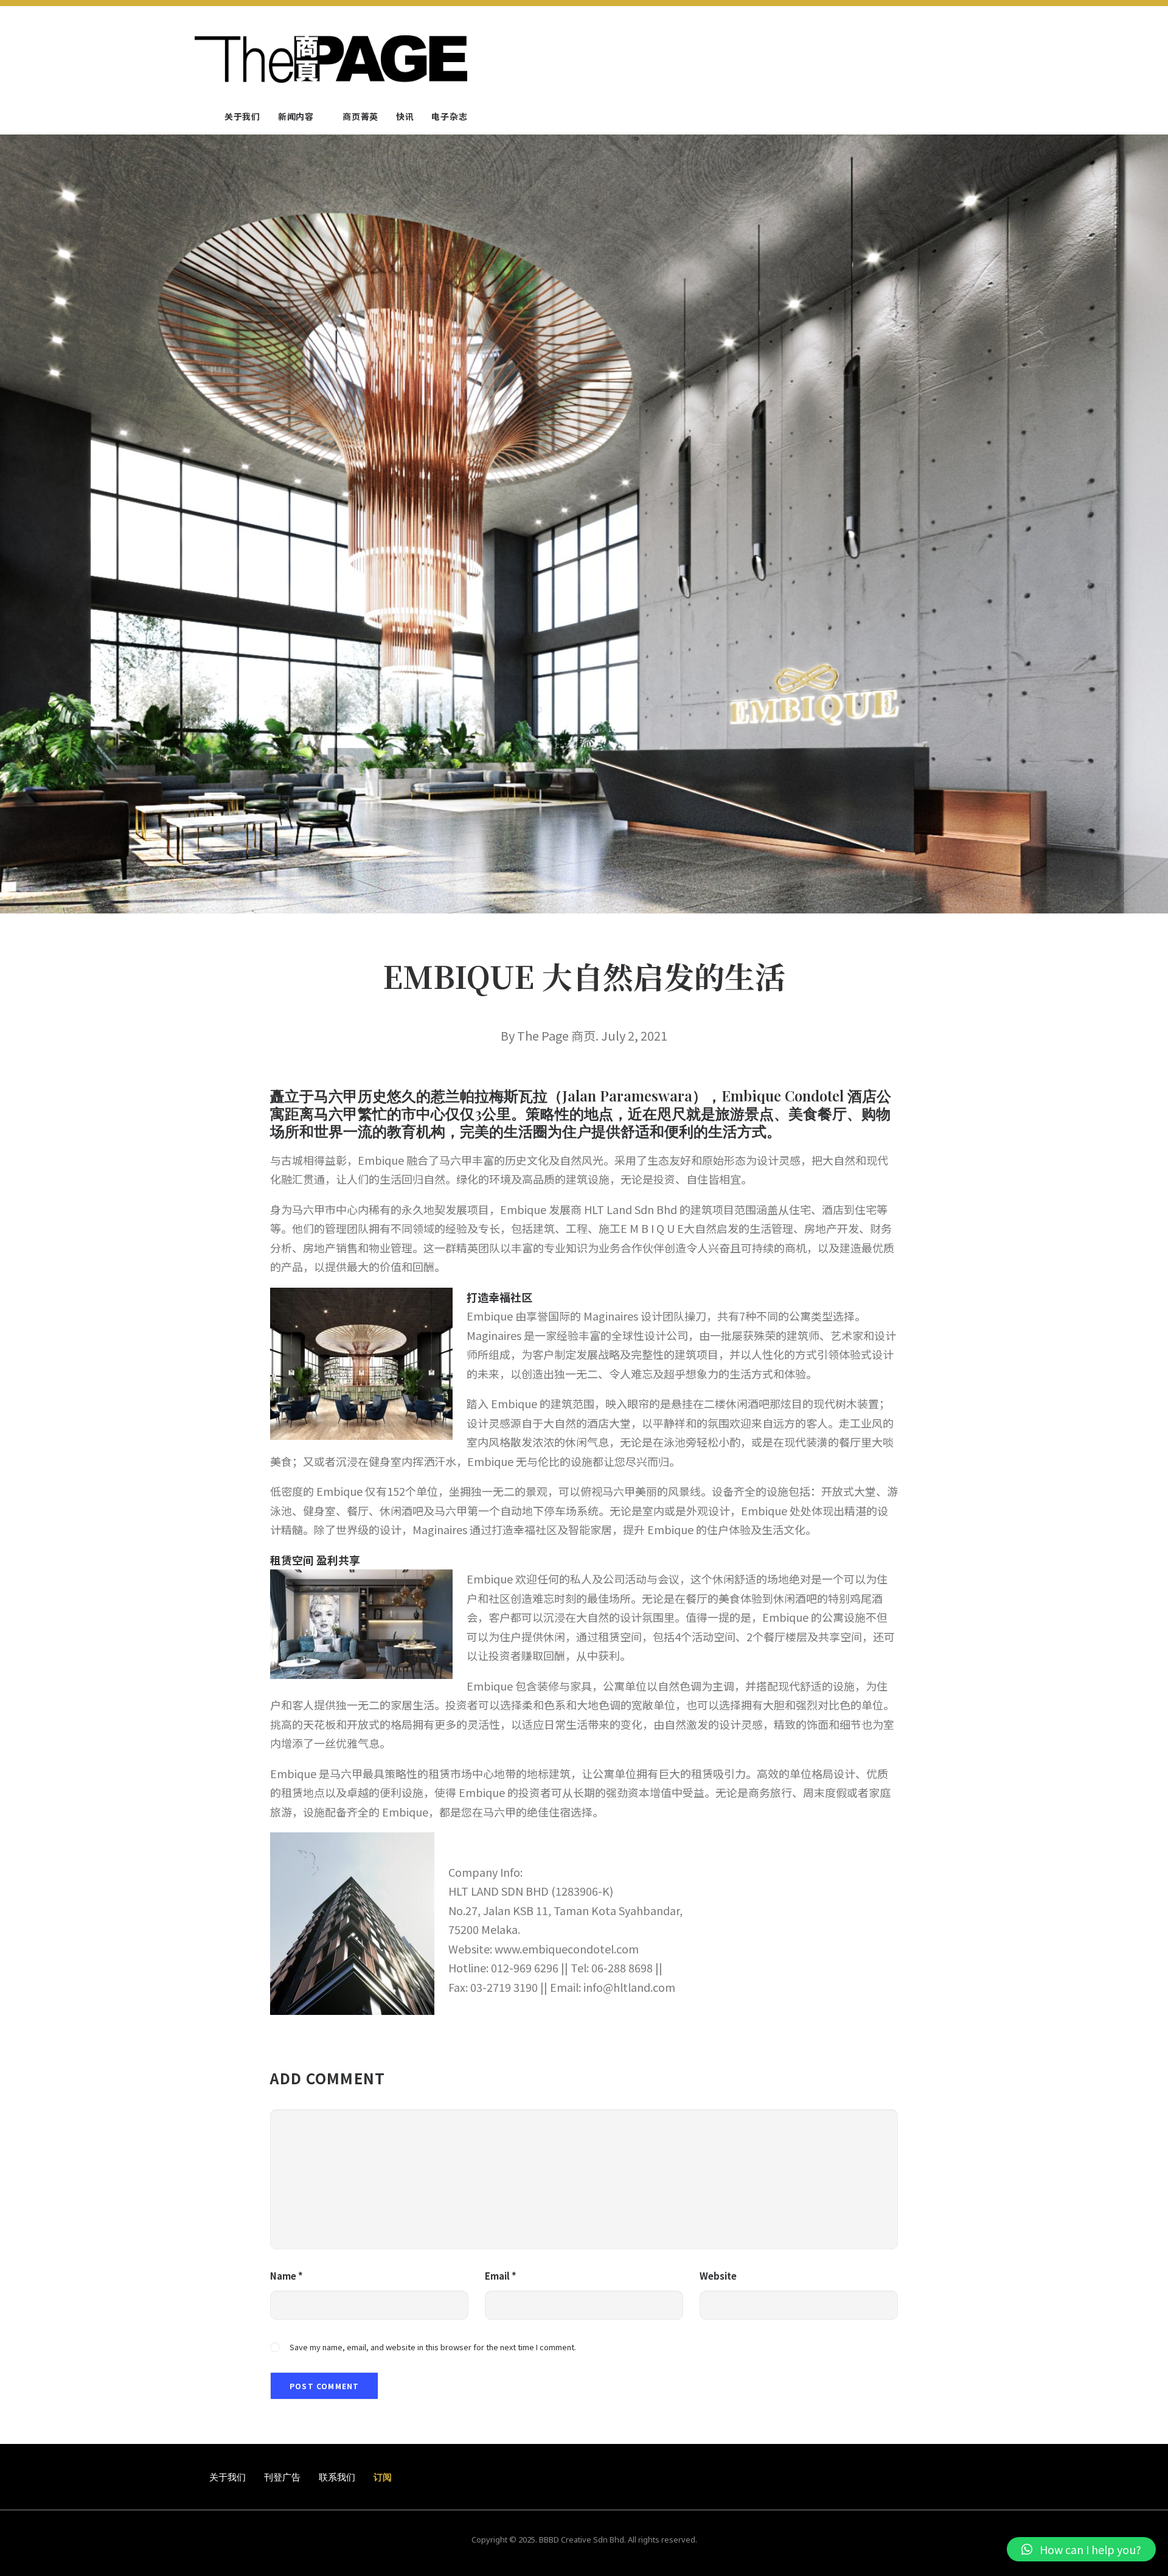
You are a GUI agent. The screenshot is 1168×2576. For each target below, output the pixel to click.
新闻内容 (296, 116)
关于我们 (242, 116)
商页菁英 (360, 116)
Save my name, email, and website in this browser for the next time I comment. (433, 2347)
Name (287, 2276)
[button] (1081, 2549)
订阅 (383, 2477)
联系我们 (337, 2477)
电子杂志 (449, 116)
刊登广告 (282, 2477)
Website (718, 2276)
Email (501, 2276)
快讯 (405, 116)
